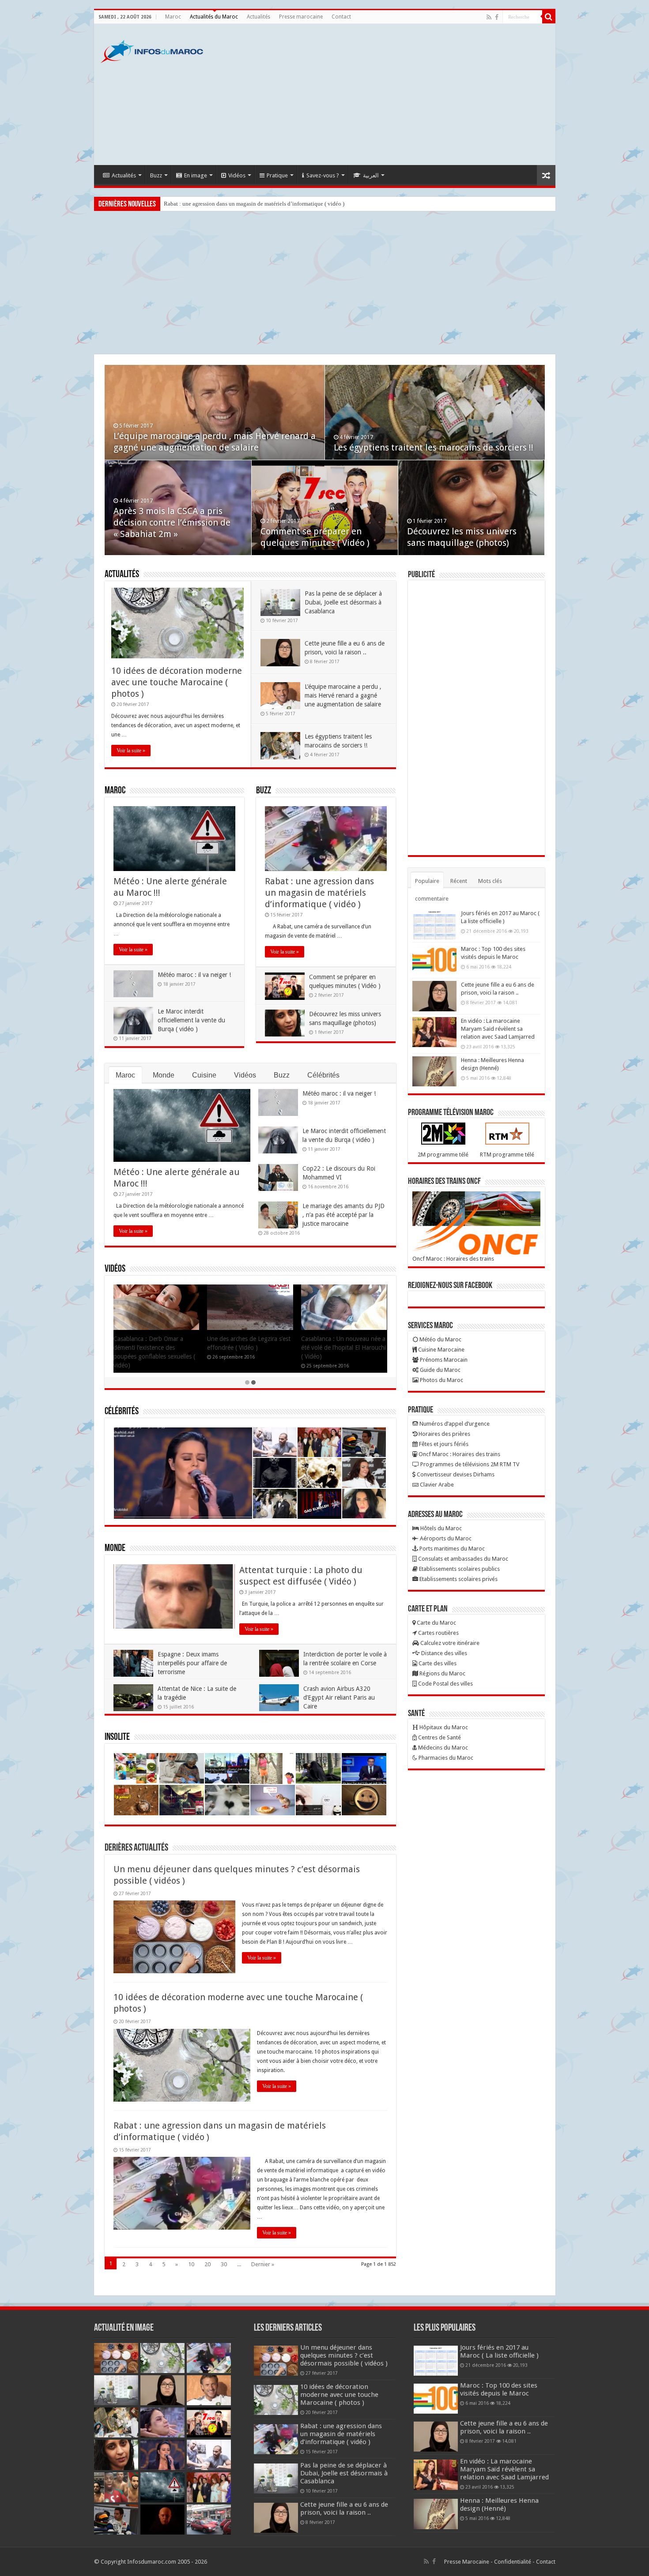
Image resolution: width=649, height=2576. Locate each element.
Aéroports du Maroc (445, 1538)
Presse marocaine (301, 17)
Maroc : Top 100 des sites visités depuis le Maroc (499, 2389)
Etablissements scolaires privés (458, 1579)
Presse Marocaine (467, 2562)
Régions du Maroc (442, 1673)
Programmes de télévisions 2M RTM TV (469, 1464)
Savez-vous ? (323, 175)
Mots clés (490, 881)
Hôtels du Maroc (440, 1528)
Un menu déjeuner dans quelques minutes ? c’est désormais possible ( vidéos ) (344, 2355)
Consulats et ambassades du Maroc (462, 1559)
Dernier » (263, 2264)
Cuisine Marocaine (441, 1350)
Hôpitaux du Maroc (443, 1727)
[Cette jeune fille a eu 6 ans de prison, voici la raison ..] (434, 996)
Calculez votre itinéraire (449, 1643)
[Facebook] (497, 17)
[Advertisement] (388, 94)
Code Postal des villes (445, 1684)
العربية (371, 175)
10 (191, 2264)
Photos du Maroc (441, 1380)
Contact (341, 17)
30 (224, 2264)
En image (196, 175)
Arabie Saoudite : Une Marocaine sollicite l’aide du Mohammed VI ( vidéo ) (338, 1348)
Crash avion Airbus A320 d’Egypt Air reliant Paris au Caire (339, 1697)
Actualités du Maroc (214, 17)
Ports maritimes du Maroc (451, 1549)
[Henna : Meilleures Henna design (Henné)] (434, 1071)
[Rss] (489, 17)
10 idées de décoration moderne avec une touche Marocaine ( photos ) (177, 682)
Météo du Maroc (440, 1339)
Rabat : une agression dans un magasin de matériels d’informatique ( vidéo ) (175, 531)
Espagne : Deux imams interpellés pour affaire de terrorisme (192, 1663)
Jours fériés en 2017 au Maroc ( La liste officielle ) (499, 2351)
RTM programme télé (507, 1155)
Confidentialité (513, 2562)
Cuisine (204, 1075)
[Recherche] (549, 17)
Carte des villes (437, 1663)
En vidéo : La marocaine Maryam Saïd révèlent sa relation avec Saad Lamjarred (498, 1029)
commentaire (432, 899)
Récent (459, 881)
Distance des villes (443, 1653)
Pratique (277, 175)
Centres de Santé (439, 1737)
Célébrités (323, 1075)
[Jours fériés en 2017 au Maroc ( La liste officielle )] (434, 924)
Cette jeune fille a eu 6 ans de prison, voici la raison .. (344, 2508)
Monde (164, 1075)
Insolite (117, 1737)
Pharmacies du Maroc (445, 1758)
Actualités (258, 17)
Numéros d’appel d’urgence (454, 1424)
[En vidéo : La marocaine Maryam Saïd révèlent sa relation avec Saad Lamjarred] (434, 1032)
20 (208, 2264)
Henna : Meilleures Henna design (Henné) (499, 2505)
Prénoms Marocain (443, 1360)
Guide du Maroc (440, 1370)
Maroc (173, 17)
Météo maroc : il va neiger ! (194, 975)
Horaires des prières (444, 1434)
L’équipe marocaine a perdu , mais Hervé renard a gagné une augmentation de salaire (343, 695)
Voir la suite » (131, 751)
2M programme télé (443, 1155)
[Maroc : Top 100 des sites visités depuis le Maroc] (434, 960)
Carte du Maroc (436, 1623)
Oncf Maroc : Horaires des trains (453, 1259)
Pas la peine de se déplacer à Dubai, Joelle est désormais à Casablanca (247, 204)
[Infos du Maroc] (152, 50)
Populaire (427, 881)
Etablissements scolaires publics (459, 1569)
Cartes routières (438, 1633)
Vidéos (237, 175)
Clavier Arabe (436, 1485)
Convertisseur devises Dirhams (455, 1474)
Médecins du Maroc (442, 1748)
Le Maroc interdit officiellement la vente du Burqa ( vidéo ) (191, 1020)
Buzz (156, 175)
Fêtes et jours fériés (443, 1444)
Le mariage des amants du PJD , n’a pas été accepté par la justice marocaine (343, 1215)
